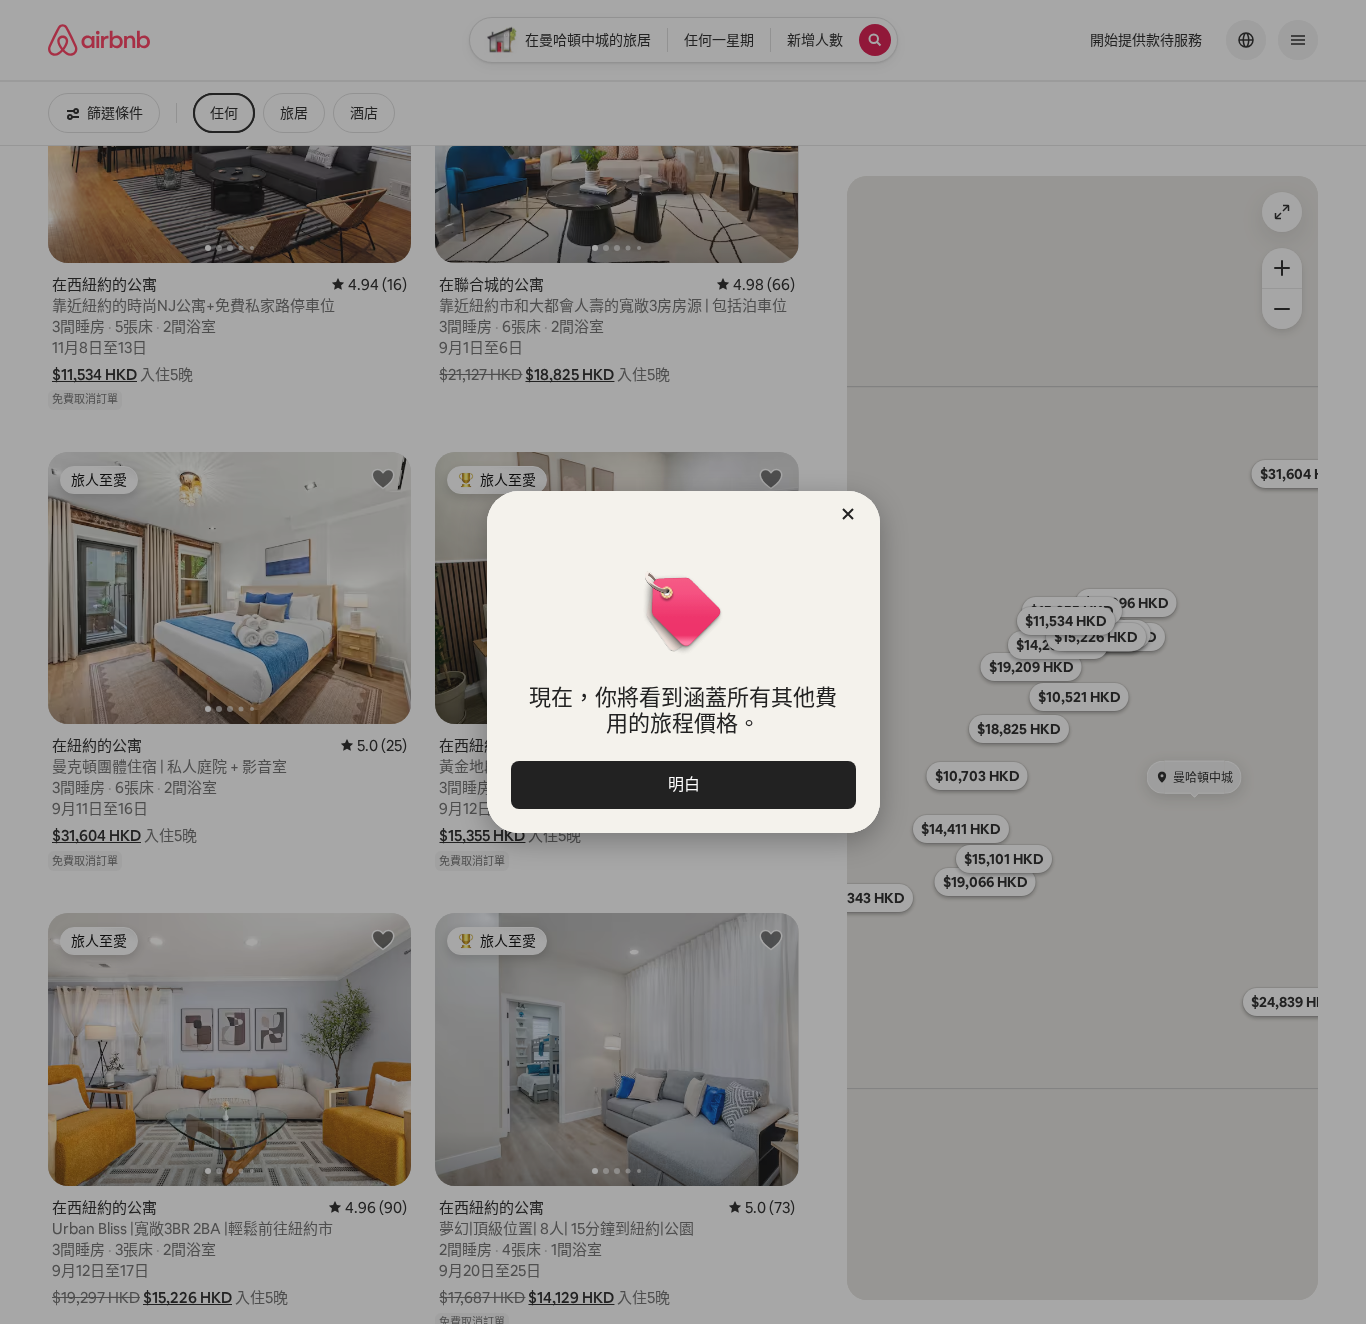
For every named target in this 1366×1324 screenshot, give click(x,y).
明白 (683, 784)
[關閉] (848, 514)
